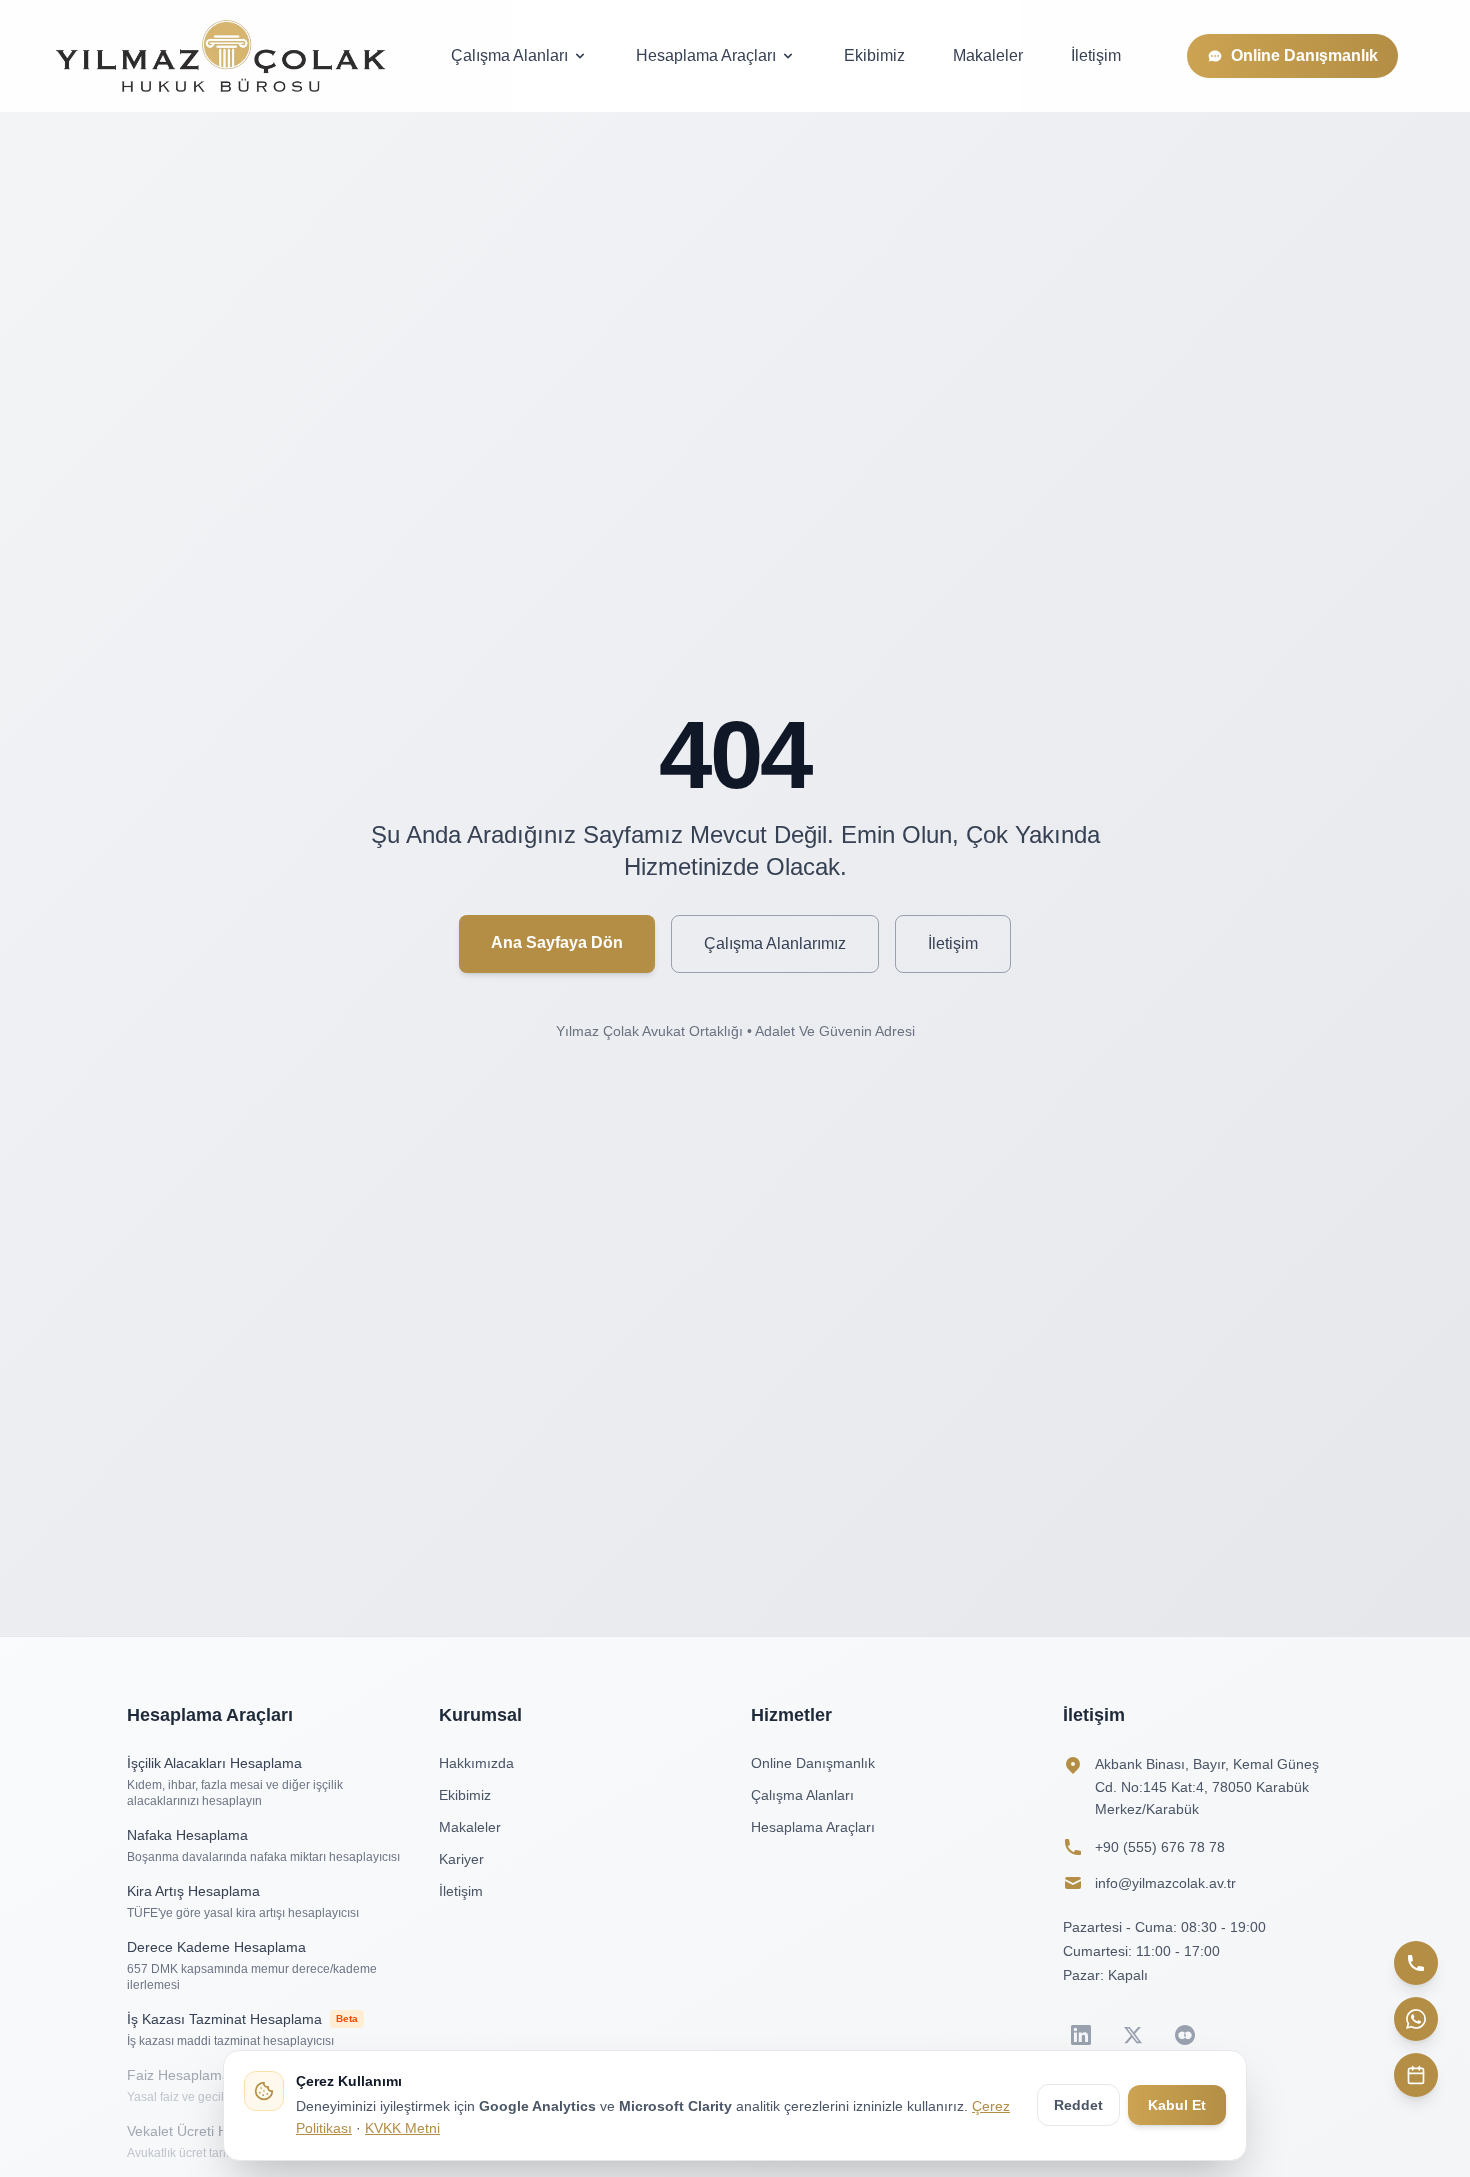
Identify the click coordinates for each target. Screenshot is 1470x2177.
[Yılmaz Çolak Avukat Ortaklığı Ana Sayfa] (220, 56)
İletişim (1096, 55)
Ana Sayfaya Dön (557, 942)
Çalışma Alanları (509, 55)
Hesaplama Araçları (706, 55)
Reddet (1078, 2105)
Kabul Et (1177, 2105)
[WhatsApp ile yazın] (1416, 2019)
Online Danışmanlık (1304, 55)
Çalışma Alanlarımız (775, 943)
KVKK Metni (402, 2128)
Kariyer (461, 1859)
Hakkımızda (476, 1763)
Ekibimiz (874, 55)
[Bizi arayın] (1416, 1963)
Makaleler (988, 55)
